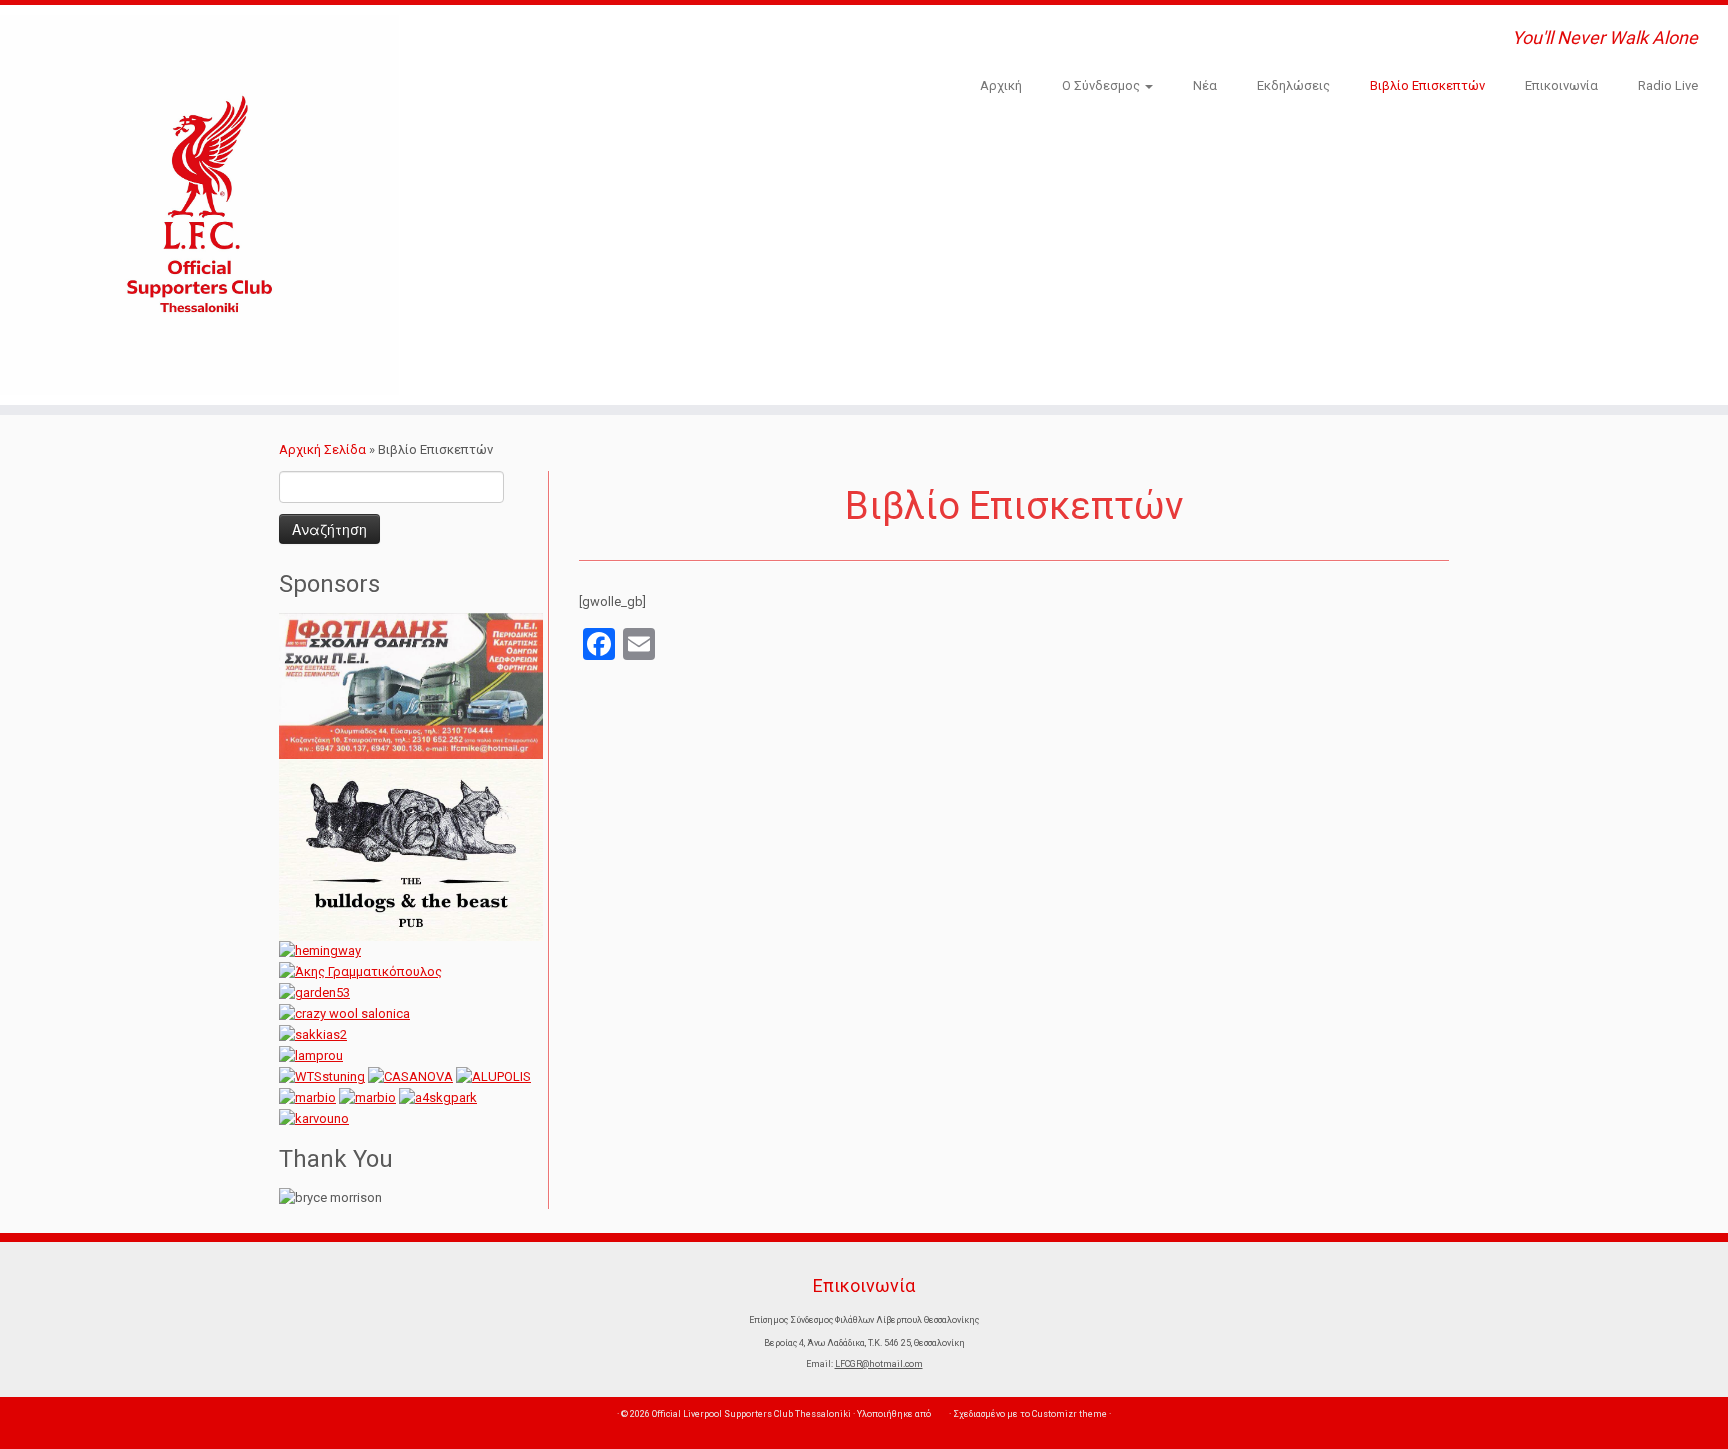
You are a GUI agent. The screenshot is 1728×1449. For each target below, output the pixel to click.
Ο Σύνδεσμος (1102, 85)
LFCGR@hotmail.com (879, 1364)
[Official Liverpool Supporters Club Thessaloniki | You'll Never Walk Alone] (199, 205)
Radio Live (1668, 85)
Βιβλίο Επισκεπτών (1427, 85)
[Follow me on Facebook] (502, 39)
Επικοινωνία (1561, 85)
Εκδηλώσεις (1293, 85)
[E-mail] (476, 39)
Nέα (1205, 85)
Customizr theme (1069, 1414)
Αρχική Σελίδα (324, 449)
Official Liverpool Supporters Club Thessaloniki (751, 1414)
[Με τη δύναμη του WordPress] (940, 1415)
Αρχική (1001, 85)
